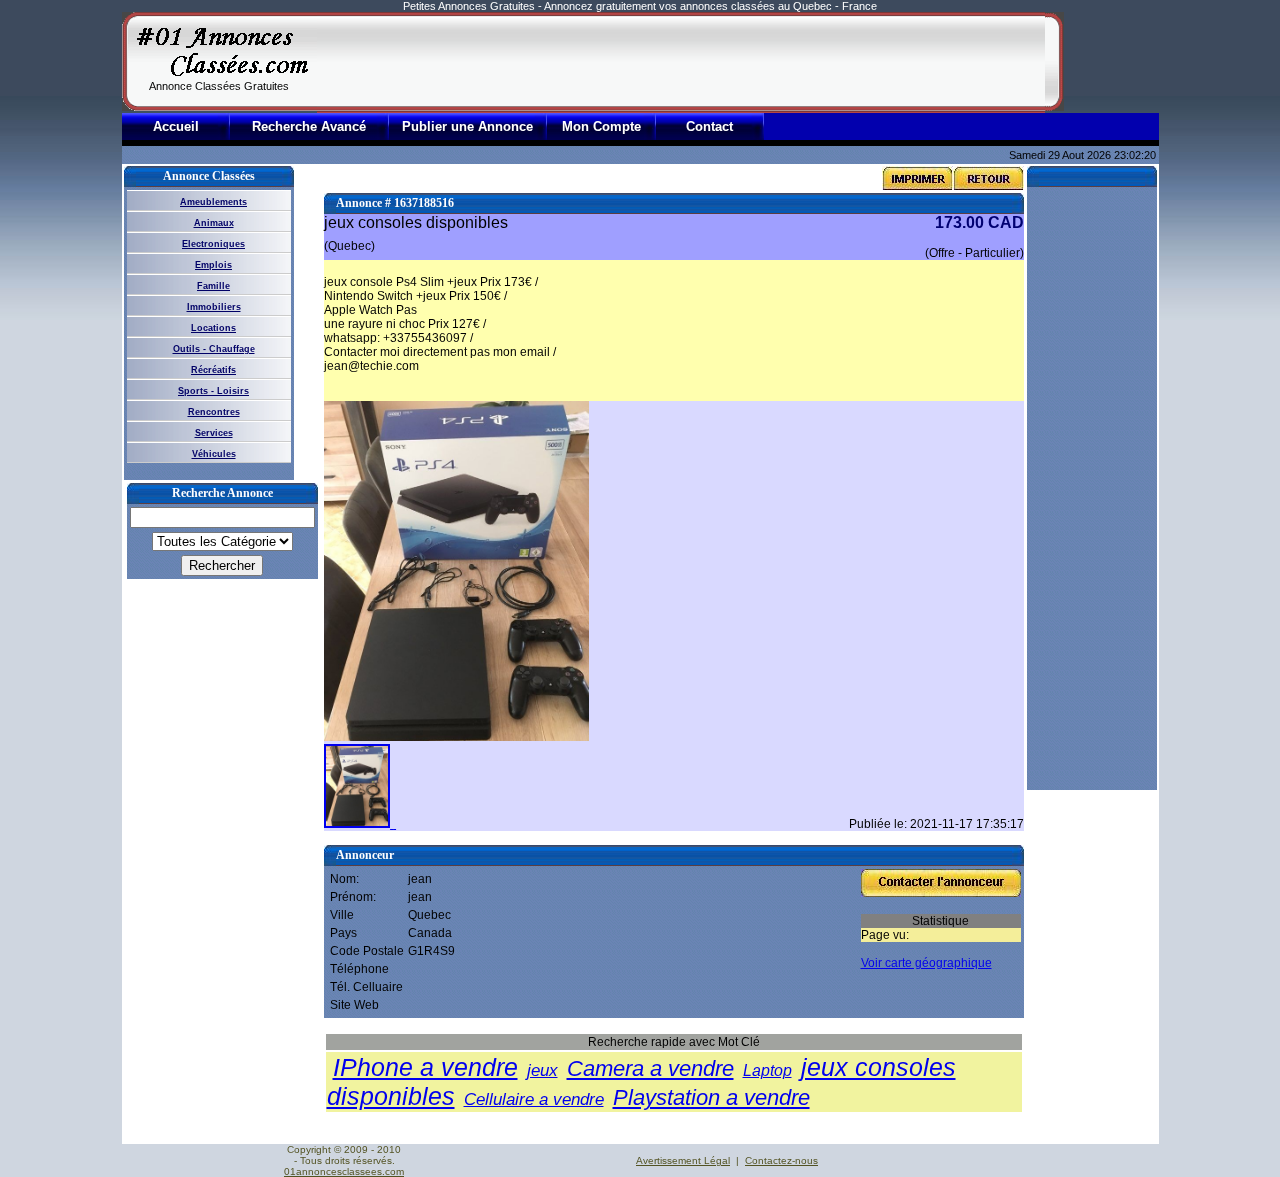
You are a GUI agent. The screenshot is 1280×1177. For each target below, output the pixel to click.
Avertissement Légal (683, 1160)
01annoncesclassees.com (344, 1171)
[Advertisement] (681, 62)
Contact (709, 126)
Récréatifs (213, 370)
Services (214, 433)
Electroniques (213, 244)
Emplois (213, 265)
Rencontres (214, 412)
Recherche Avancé (309, 126)
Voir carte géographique (926, 963)
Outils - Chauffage (214, 349)
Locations (213, 328)
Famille (213, 286)
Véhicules (214, 454)
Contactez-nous (781, 1160)
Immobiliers (214, 307)
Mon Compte (601, 126)
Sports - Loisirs (213, 391)
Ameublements (213, 202)
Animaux (214, 223)
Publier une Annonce (467, 126)
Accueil (176, 126)
